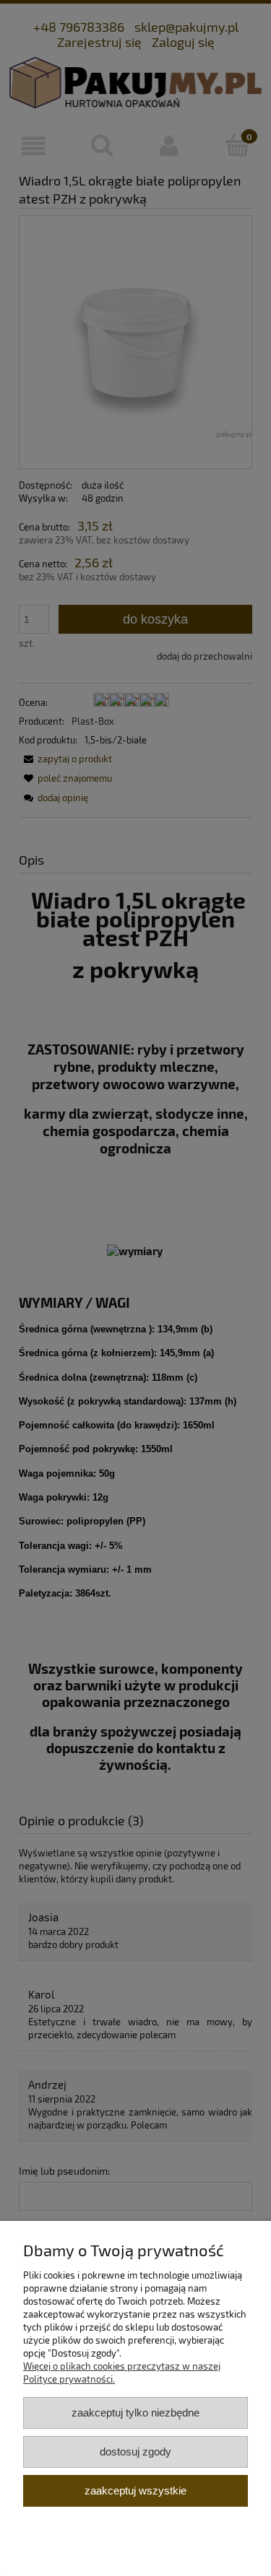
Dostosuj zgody (135, 2451)
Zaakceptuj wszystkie (135, 2490)
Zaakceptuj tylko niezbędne (135, 2413)
